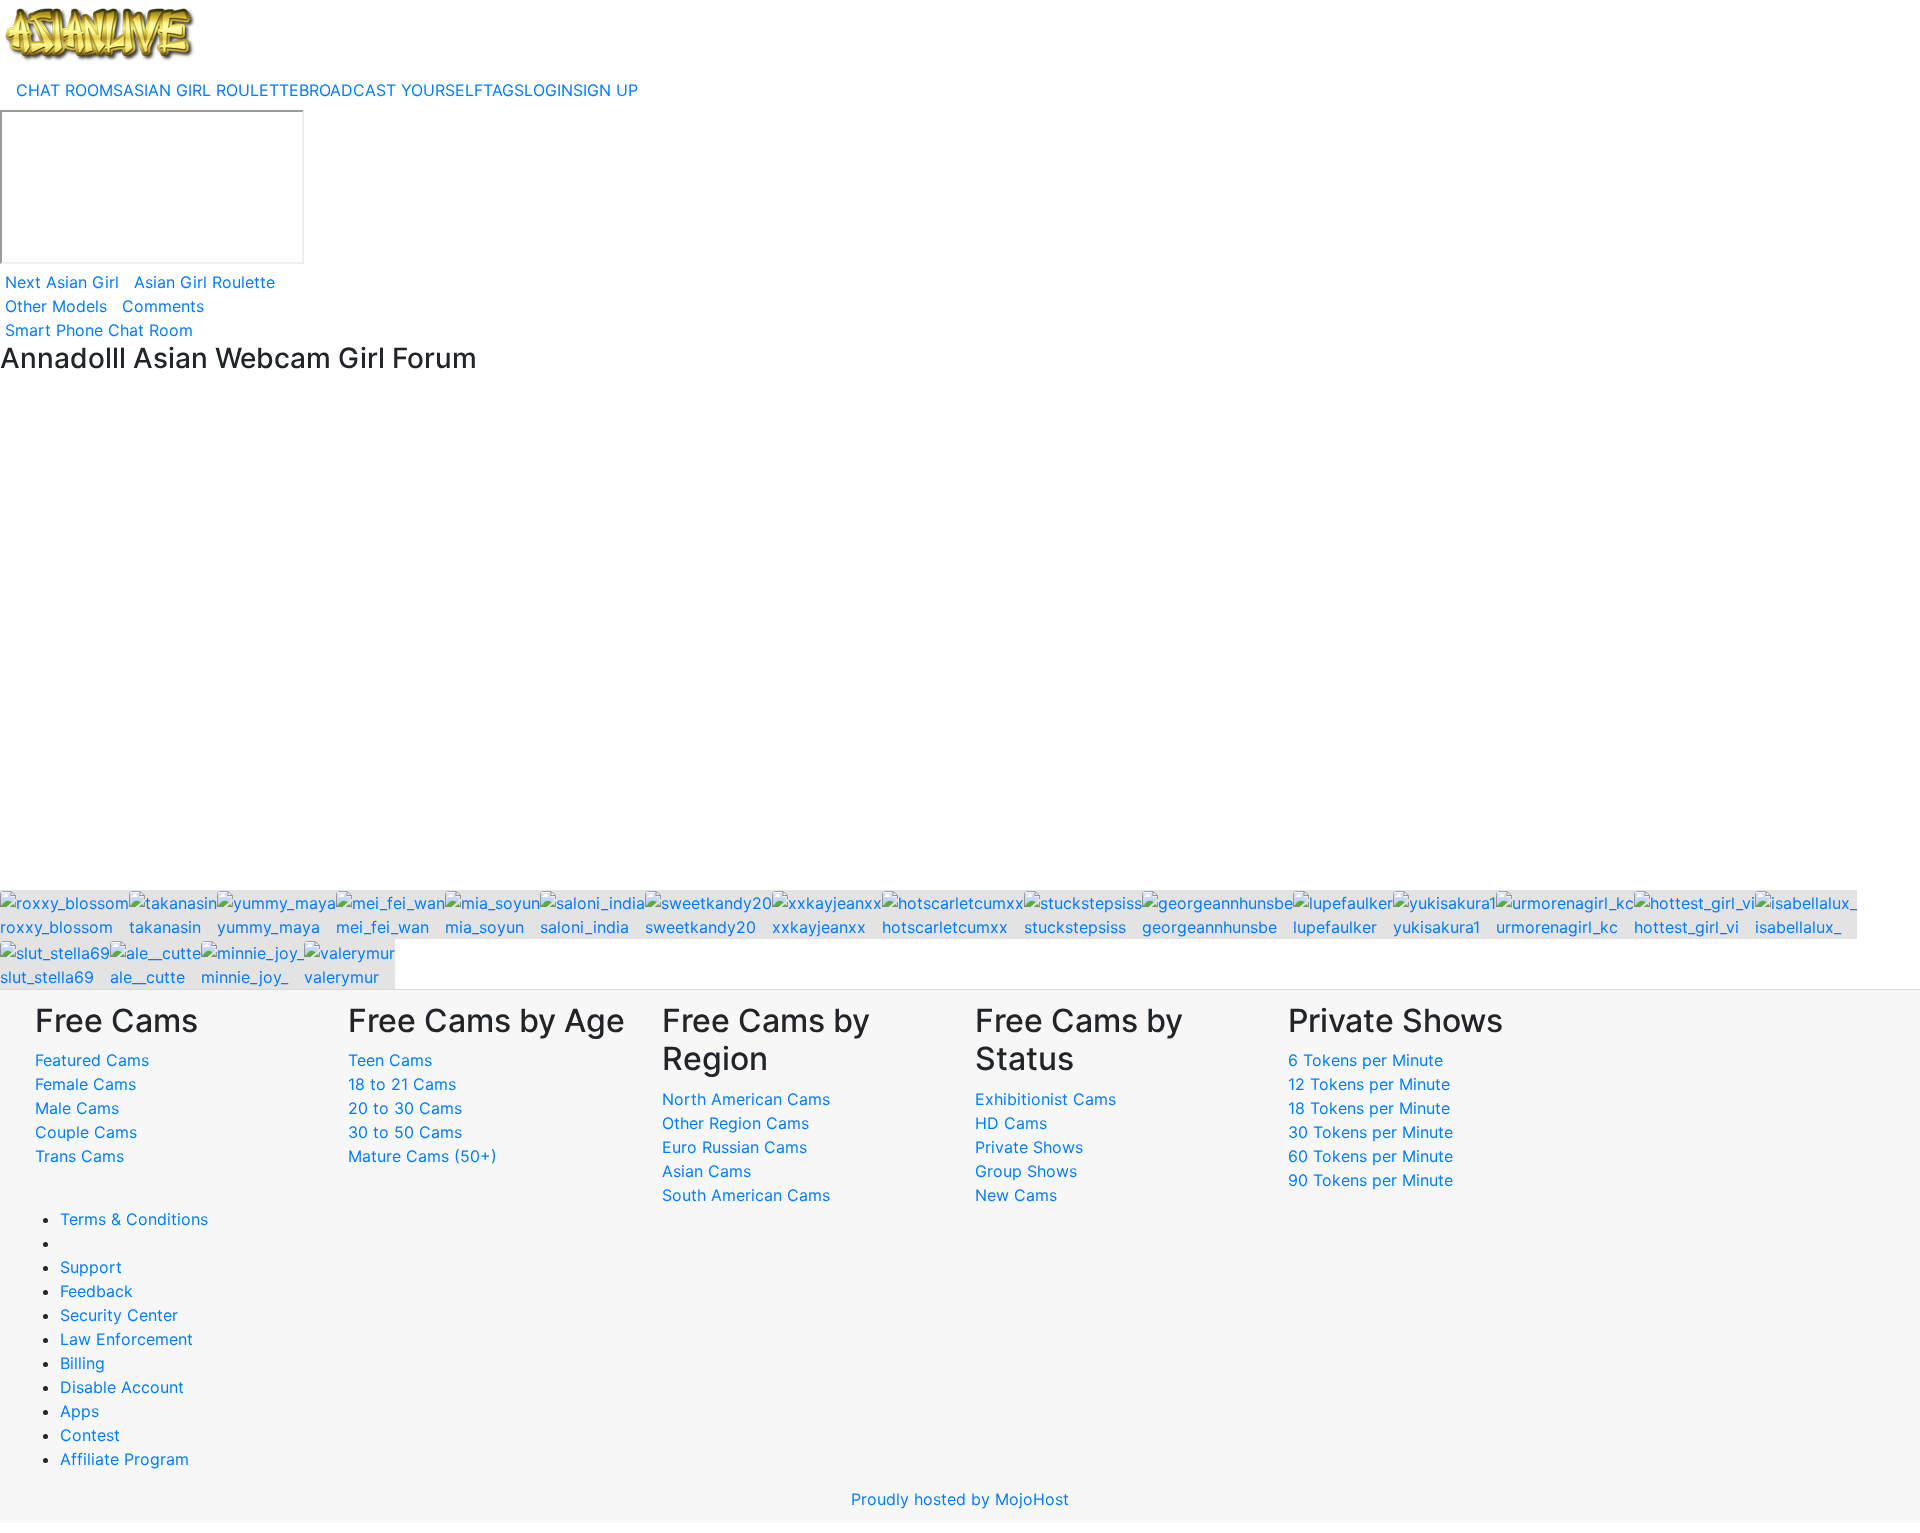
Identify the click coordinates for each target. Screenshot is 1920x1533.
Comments (163, 306)
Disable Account (122, 1387)
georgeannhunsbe (1209, 927)
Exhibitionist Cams (1045, 1099)
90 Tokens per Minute (1370, 1180)
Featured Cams (92, 1060)
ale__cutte (147, 977)
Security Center (119, 1315)
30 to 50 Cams (405, 1132)
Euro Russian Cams (734, 1147)
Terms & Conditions (134, 1219)
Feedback (96, 1291)
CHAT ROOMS (69, 90)
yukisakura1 (1436, 927)
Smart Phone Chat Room (99, 330)
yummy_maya (268, 927)
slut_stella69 (47, 977)
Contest (90, 1435)
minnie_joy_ (244, 977)
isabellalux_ (1798, 927)
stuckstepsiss (1075, 927)
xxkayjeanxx (819, 927)
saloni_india (584, 927)
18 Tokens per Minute (1369, 1108)
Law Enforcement (126, 1339)
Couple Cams (86, 1132)
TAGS (503, 90)
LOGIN (548, 90)
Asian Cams (706, 1171)
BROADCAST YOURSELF (391, 90)
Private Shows (1029, 1147)
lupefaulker (1335, 927)
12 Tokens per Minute (1369, 1084)
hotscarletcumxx (945, 927)
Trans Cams (79, 1156)
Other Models (56, 306)
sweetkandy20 (700, 927)
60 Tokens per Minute (1370, 1156)
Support (91, 1267)
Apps (79, 1411)
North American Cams (746, 1099)
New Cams (1016, 1195)
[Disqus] (960, 634)
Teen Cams (390, 1060)
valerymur (341, 977)
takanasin (165, 927)
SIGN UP (605, 90)
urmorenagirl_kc (1557, 927)
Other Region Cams (735, 1123)
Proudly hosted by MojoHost (960, 1499)
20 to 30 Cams (405, 1108)
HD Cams (1011, 1123)
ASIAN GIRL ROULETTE (211, 90)
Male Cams (77, 1108)
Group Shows (1026, 1171)
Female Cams (85, 1084)
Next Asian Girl (62, 282)
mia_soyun (484, 927)
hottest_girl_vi (1686, 927)
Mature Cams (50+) (422, 1156)
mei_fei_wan (382, 927)
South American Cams (746, 1195)
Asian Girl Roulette (204, 282)
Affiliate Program (127, 1459)
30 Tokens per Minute (1370, 1132)
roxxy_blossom (56, 927)
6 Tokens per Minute (1365, 1060)
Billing (82, 1363)
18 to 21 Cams (402, 1084)
